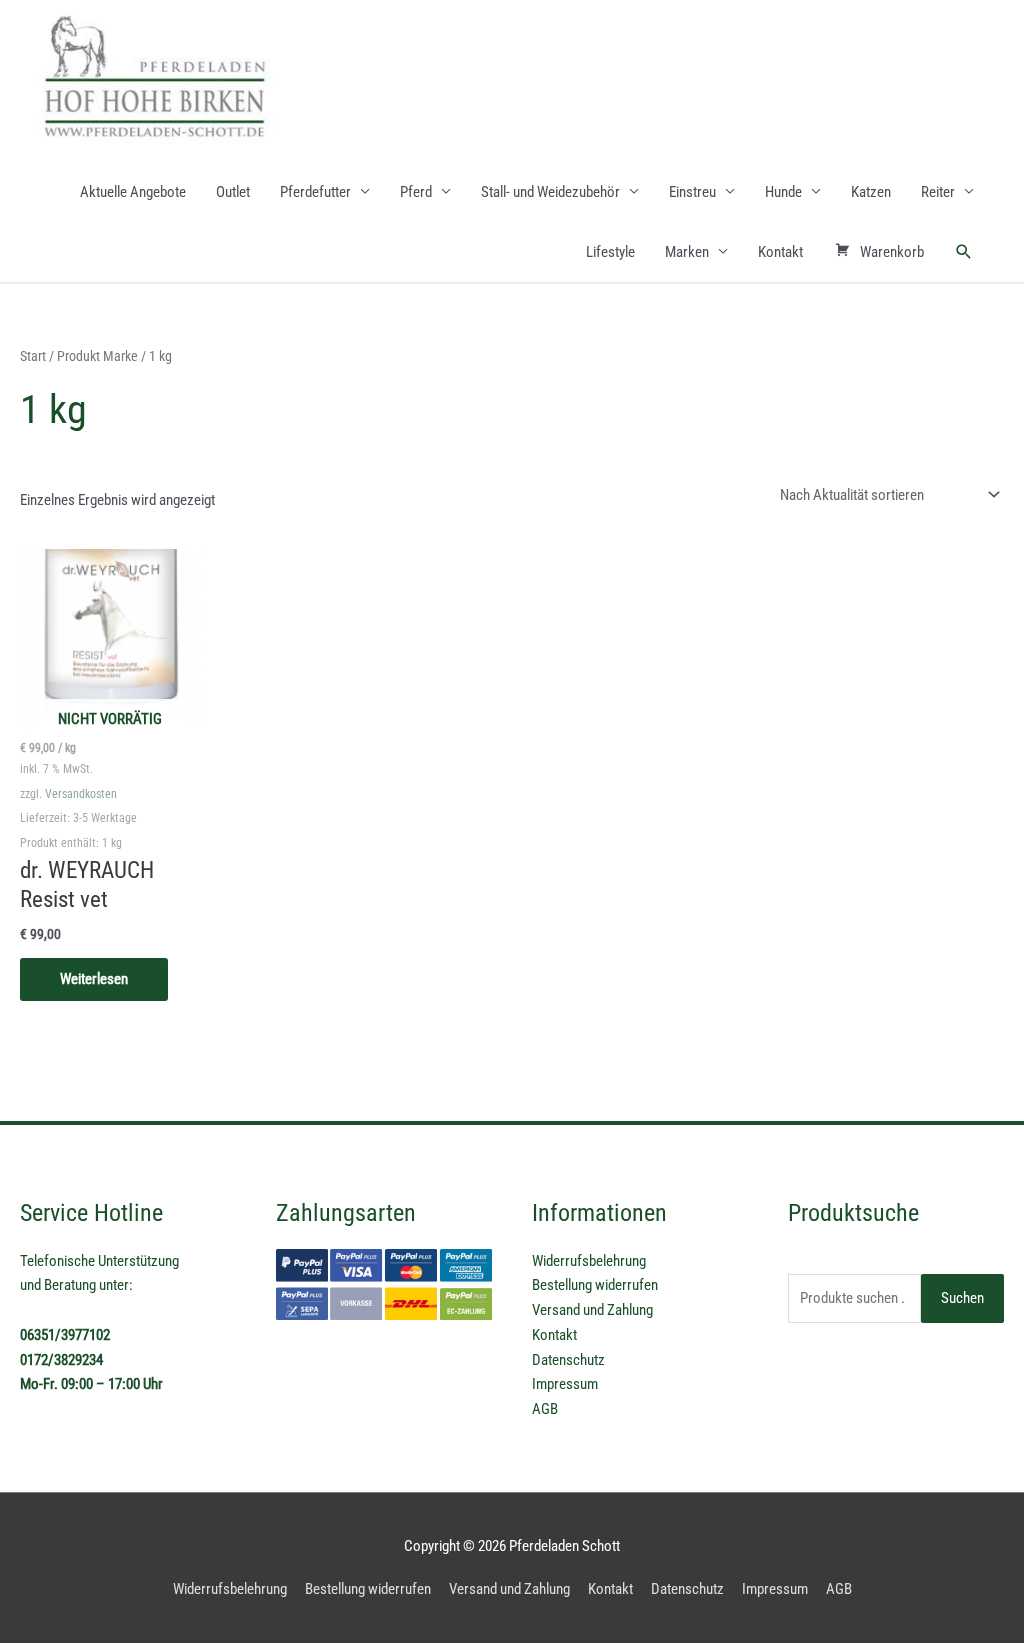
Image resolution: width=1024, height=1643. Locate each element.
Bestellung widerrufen (595, 1285)
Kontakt (780, 252)
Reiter (938, 192)
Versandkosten (81, 794)
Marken (687, 252)
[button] (964, 252)
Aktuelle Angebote (133, 192)
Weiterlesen (94, 979)
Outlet (233, 192)
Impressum (565, 1384)
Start (33, 356)
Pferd (416, 192)
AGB (545, 1409)
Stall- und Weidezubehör (550, 192)
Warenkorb (892, 252)
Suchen (962, 1298)
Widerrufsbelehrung (589, 1261)
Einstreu (692, 192)
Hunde (783, 192)
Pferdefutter (315, 192)
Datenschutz (568, 1360)
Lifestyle (610, 252)
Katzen (871, 192)
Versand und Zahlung (592, 1310)
